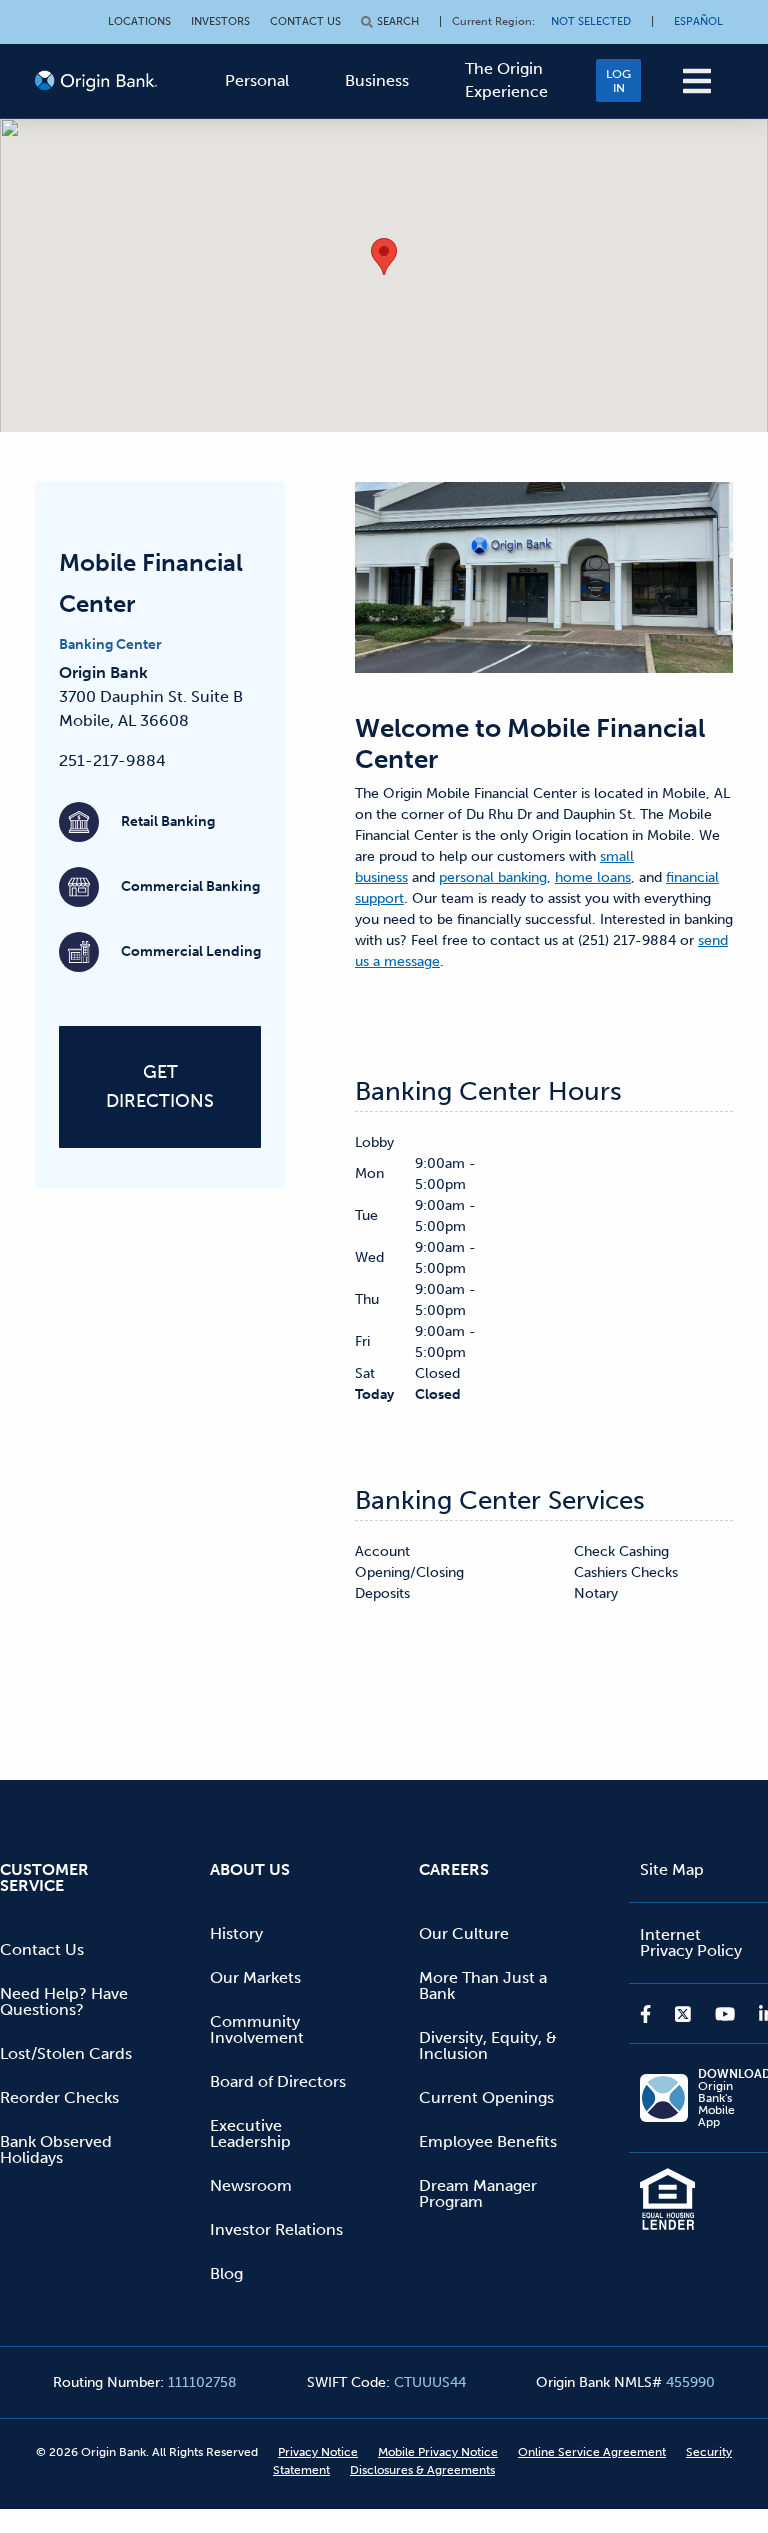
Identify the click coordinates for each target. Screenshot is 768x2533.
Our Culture (464, 1933)
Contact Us (305, 21)
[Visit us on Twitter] (683, 2014)
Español (698, 21)
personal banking (493, 877)
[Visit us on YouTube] (725, 2014)
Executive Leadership (250, 2133)
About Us (250, 1869)
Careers (454, 1869)
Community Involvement (257, 2029)
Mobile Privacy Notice (438, 2452)
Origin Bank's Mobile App (728, 2098)
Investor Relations (276, 2229)
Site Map (672, 1869)
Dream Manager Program (478, 2193)
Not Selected (591, 21)
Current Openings (486, 2097)
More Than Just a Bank (483, 1985)
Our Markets (255, 1977)
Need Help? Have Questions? (64, 2001)
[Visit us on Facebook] (651, 2014)
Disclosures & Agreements (422, 2470)
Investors (220, 21)
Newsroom (251, 2185)
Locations (139, 21)
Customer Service (44, 1877)
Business (377, 80)
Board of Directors (278, 2081)
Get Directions (160, 1086)
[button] (697, 81)
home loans (593, 877)
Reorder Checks (59, 2097)
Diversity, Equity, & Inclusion (488, 2045)
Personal (257, 80)
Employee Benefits (488, 2141)
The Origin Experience (506, 79)
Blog (226, 2273)
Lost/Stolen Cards (66, 2053)
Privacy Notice (318, 2452)
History (236, 1933)
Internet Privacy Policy (691, 1942)
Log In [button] (618, 81)
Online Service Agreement (592, 2452)
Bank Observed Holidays (56, 2149)
